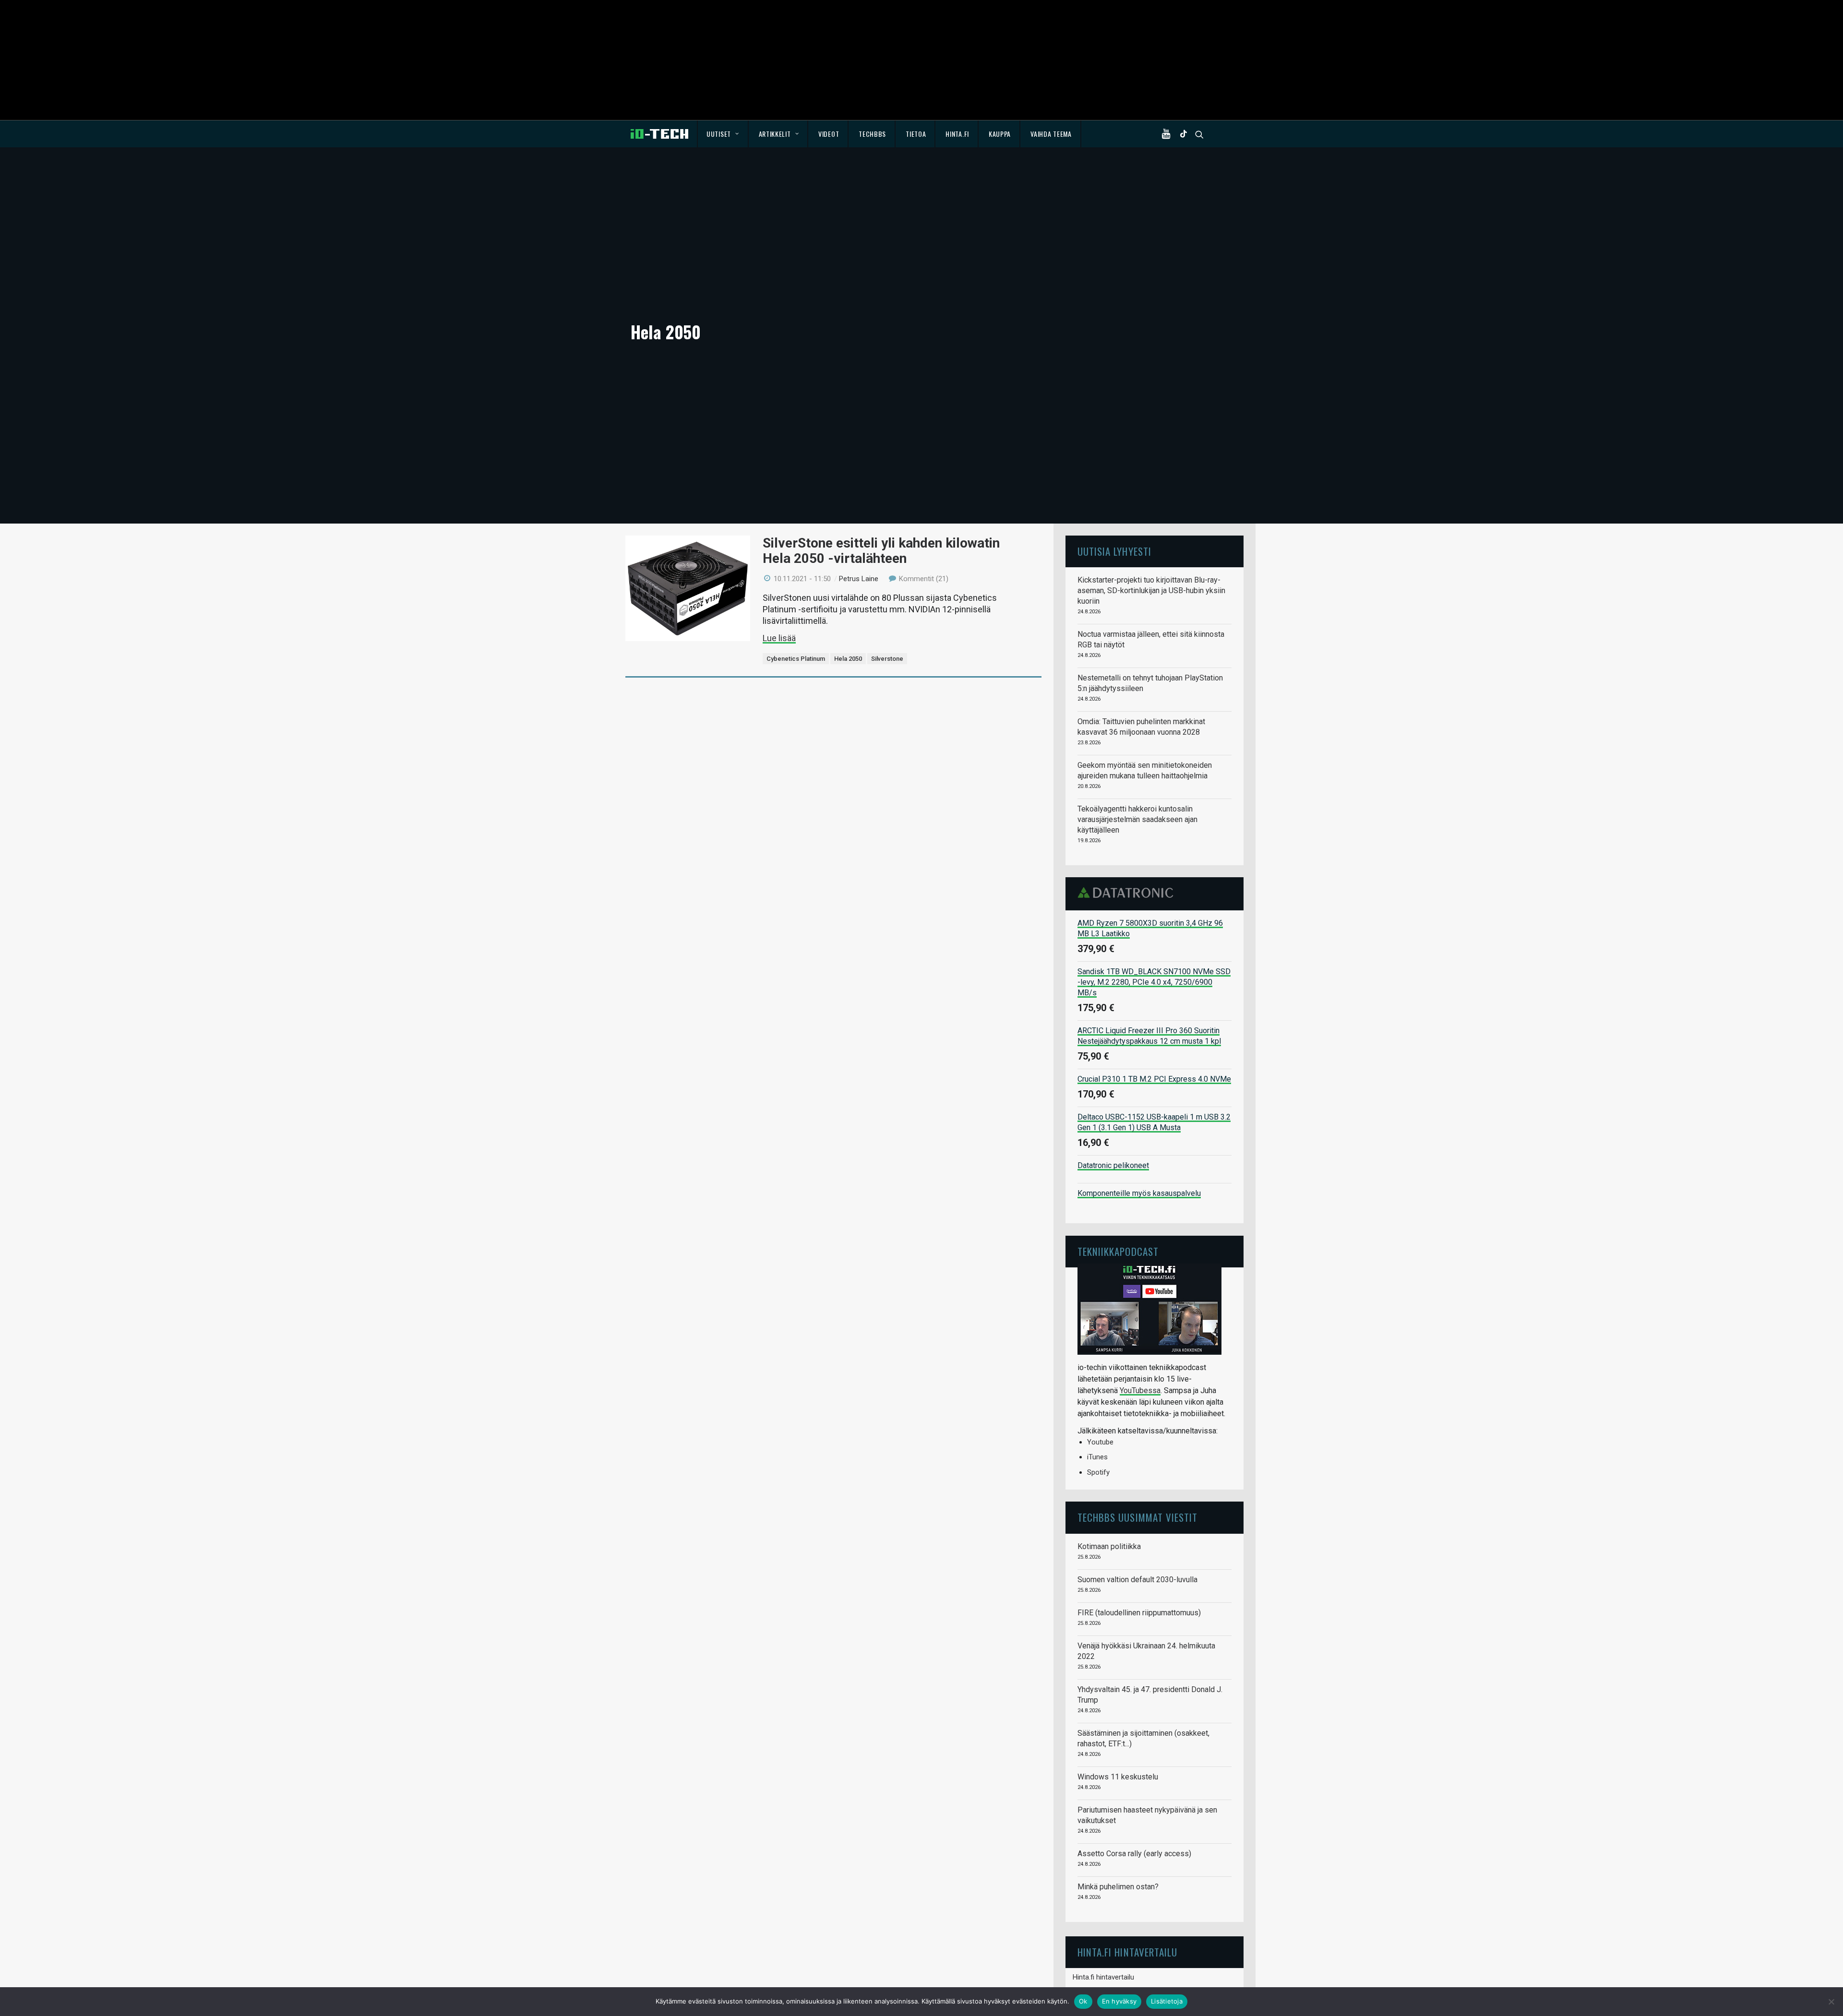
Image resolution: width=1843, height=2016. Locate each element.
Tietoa (916, 134)
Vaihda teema (1051, 134)
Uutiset (719, 134)
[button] (1168, 134)
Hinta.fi (957, 134)
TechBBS (872, 134)
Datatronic (1128, 893)
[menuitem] (723, 134)
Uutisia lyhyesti (1114, 551)
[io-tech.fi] (659, 134)
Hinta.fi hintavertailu (1103, 1977)
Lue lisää (779, 638)
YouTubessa (1140, 1390)
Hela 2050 (848, 659)
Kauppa (1000, 134)
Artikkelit (775, 134)
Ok (1083, 2001)
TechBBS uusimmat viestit (1137, 1517)
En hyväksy (1119, 2001)
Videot (829, 134)
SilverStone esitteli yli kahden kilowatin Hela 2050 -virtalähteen (881, 551)
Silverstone (887, 659)
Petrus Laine (859, 579)
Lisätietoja (1167, 2001)
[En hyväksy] (1831, 2002)
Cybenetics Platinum (796, 659)
